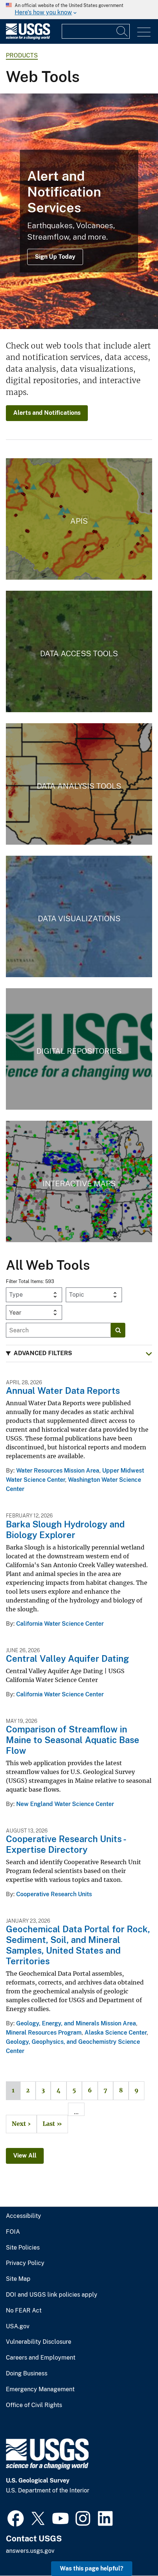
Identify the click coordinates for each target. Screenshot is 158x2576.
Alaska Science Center (116, 2033)
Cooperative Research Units (54, 1894)
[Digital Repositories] (79, 1049)
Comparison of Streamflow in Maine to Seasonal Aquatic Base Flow (73, 1740)
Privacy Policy (25, 2263)
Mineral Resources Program (44, 2033)
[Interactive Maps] (79, 1181)
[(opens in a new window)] (16, 2517)
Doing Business (27, 2374)
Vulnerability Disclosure (39, 2342)
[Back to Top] (131, 2549)
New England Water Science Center (65, 1804)
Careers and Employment (41, 2358)
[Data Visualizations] (79, 916)
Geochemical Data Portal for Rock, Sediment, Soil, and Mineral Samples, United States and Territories (78, 1945)
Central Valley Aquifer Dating (67, 1658)
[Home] (28, 38)
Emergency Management (40, 2389)
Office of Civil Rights (34, 2405)
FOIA (13, 2232)
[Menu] (144, 32)
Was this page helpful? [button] (92, 2568)
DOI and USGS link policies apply (52, 2295)
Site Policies (23, 2248)
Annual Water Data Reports (63, 1391)
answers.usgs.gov (30, 2551)
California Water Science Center (60, 1624)
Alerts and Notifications (47, 413)
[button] (79, 1354)
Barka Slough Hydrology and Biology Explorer (65, 1529)
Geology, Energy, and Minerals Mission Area (76, 2023)
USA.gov (18, 2326)
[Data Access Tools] (79, 651)
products (22, 55)
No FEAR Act (24, 2311)
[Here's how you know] (79, 10)
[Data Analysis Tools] (79, 784)
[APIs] (79, 519)
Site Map (18, 2279)
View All (25, 2155)
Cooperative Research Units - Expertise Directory (66, 1844)
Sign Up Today (55, 257)
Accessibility (24, 2216)
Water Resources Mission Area (58, 1471)
